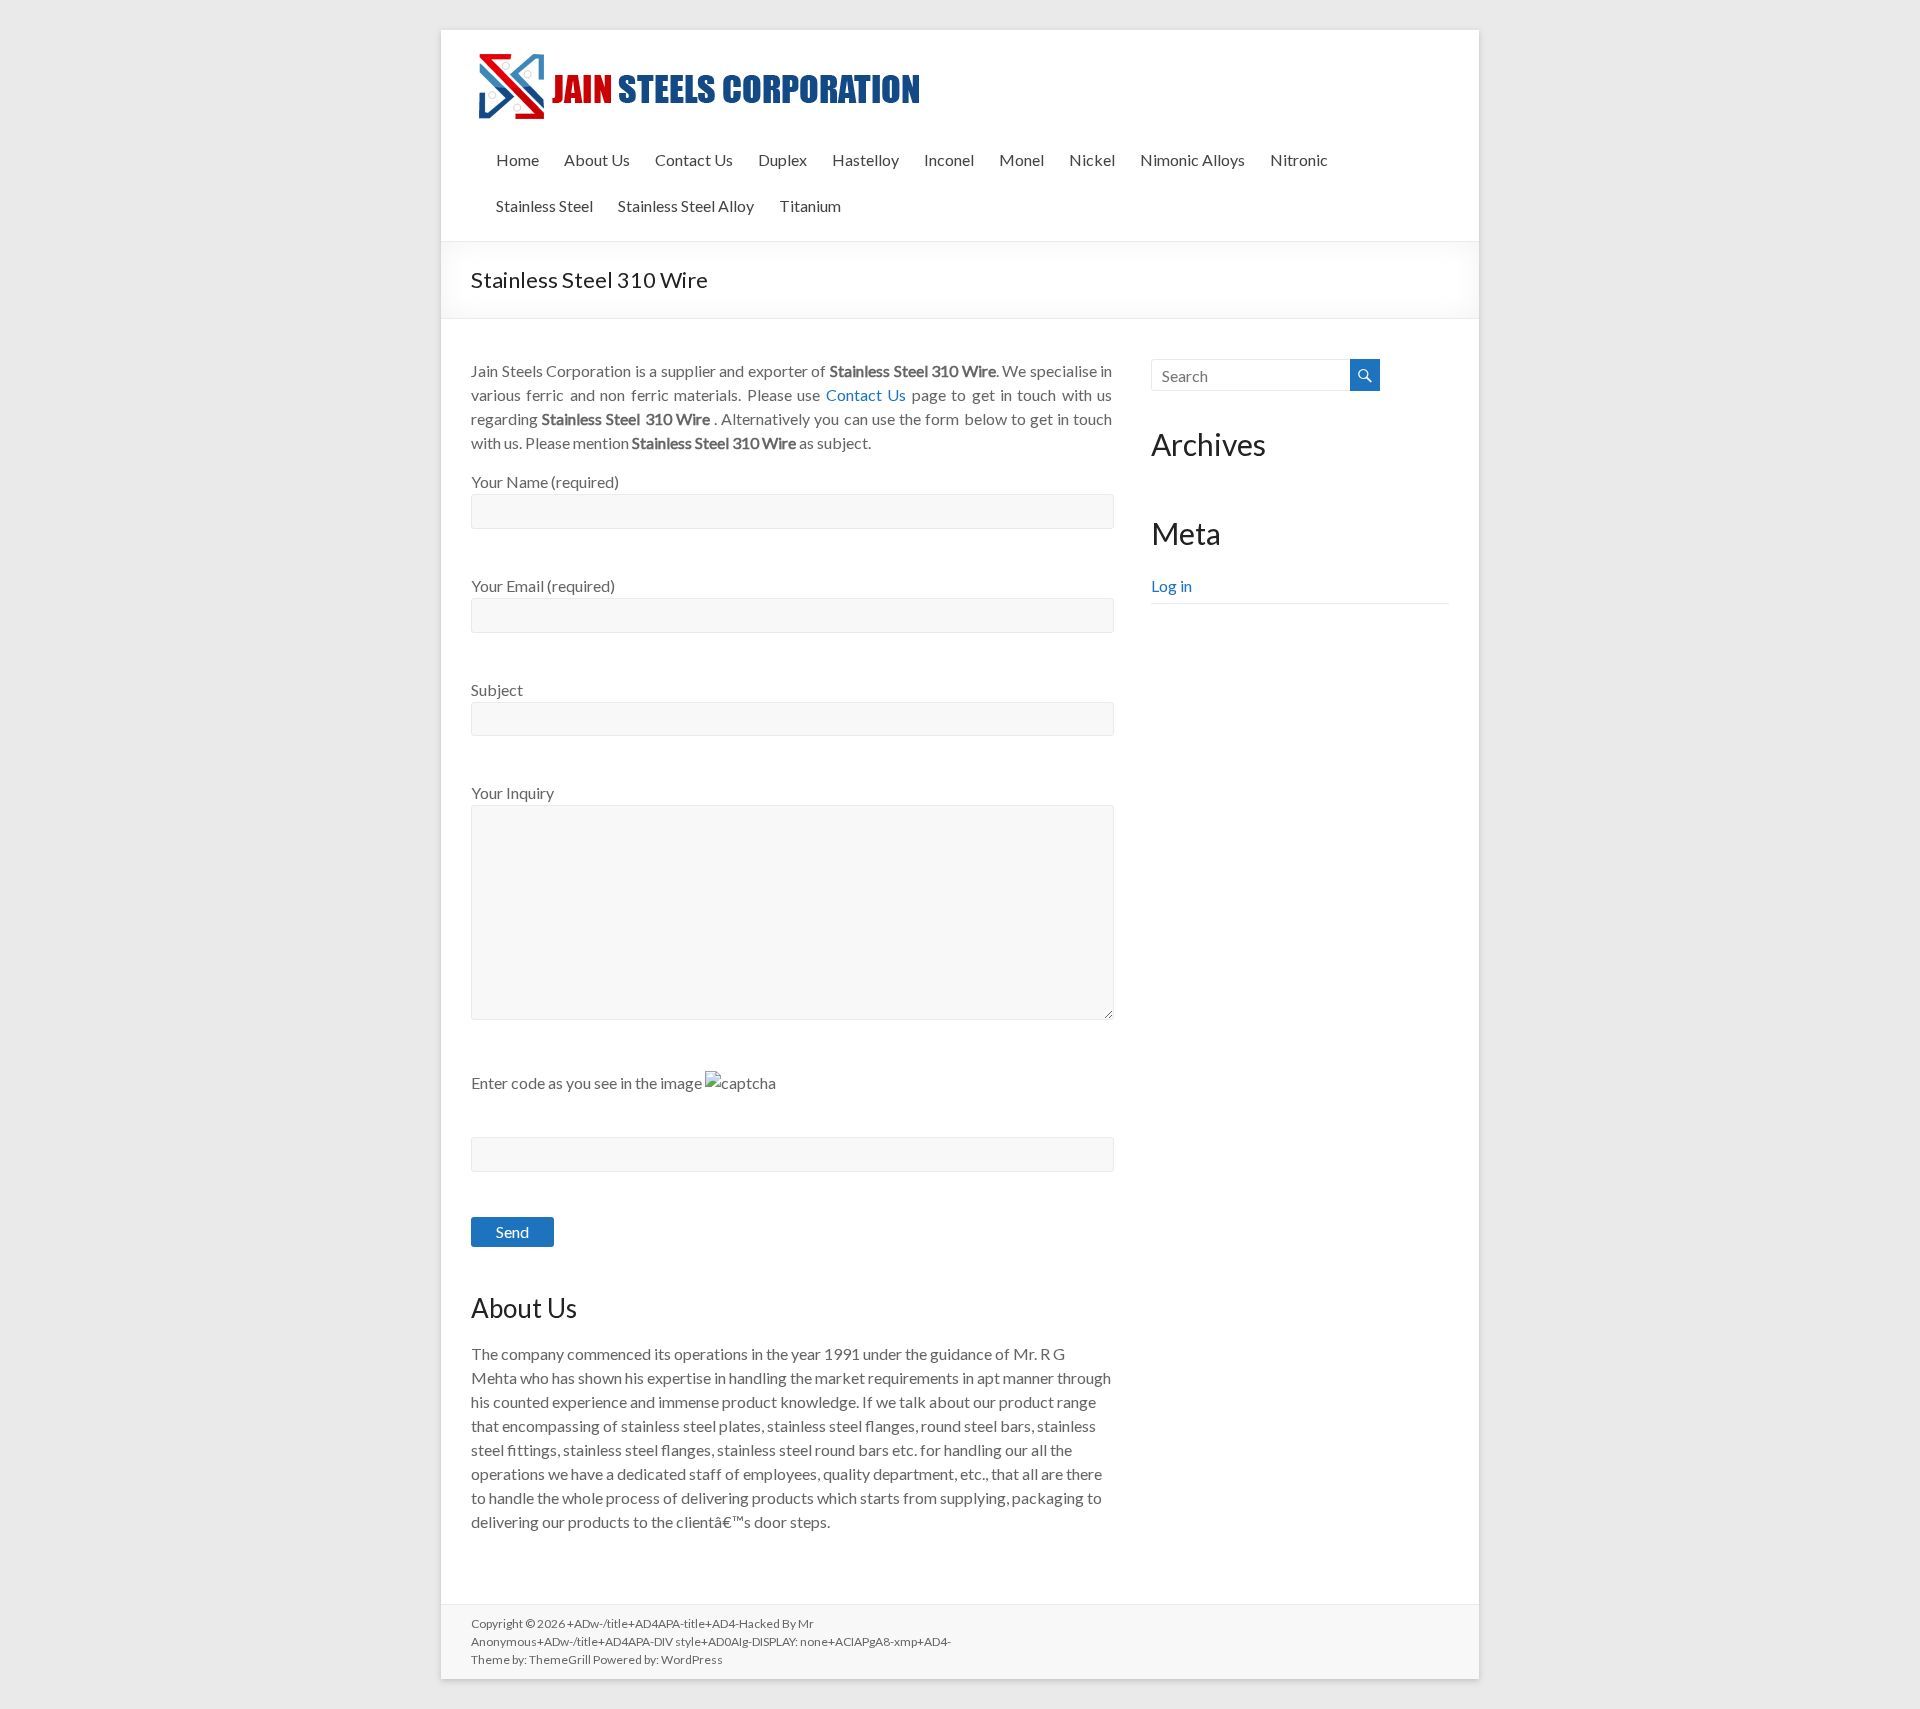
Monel (1021, 159)
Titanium (810, 205)
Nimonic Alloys (1192, 159)
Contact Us (694, 159)
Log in (1171, 585)
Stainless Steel (544, 205)
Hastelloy (865, 159)
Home (517, 159)
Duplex (782, 159)
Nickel (1092, 159)
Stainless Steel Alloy (686, 205)
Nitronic (1299, 159)
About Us (597, 159)
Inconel (949, 159)
